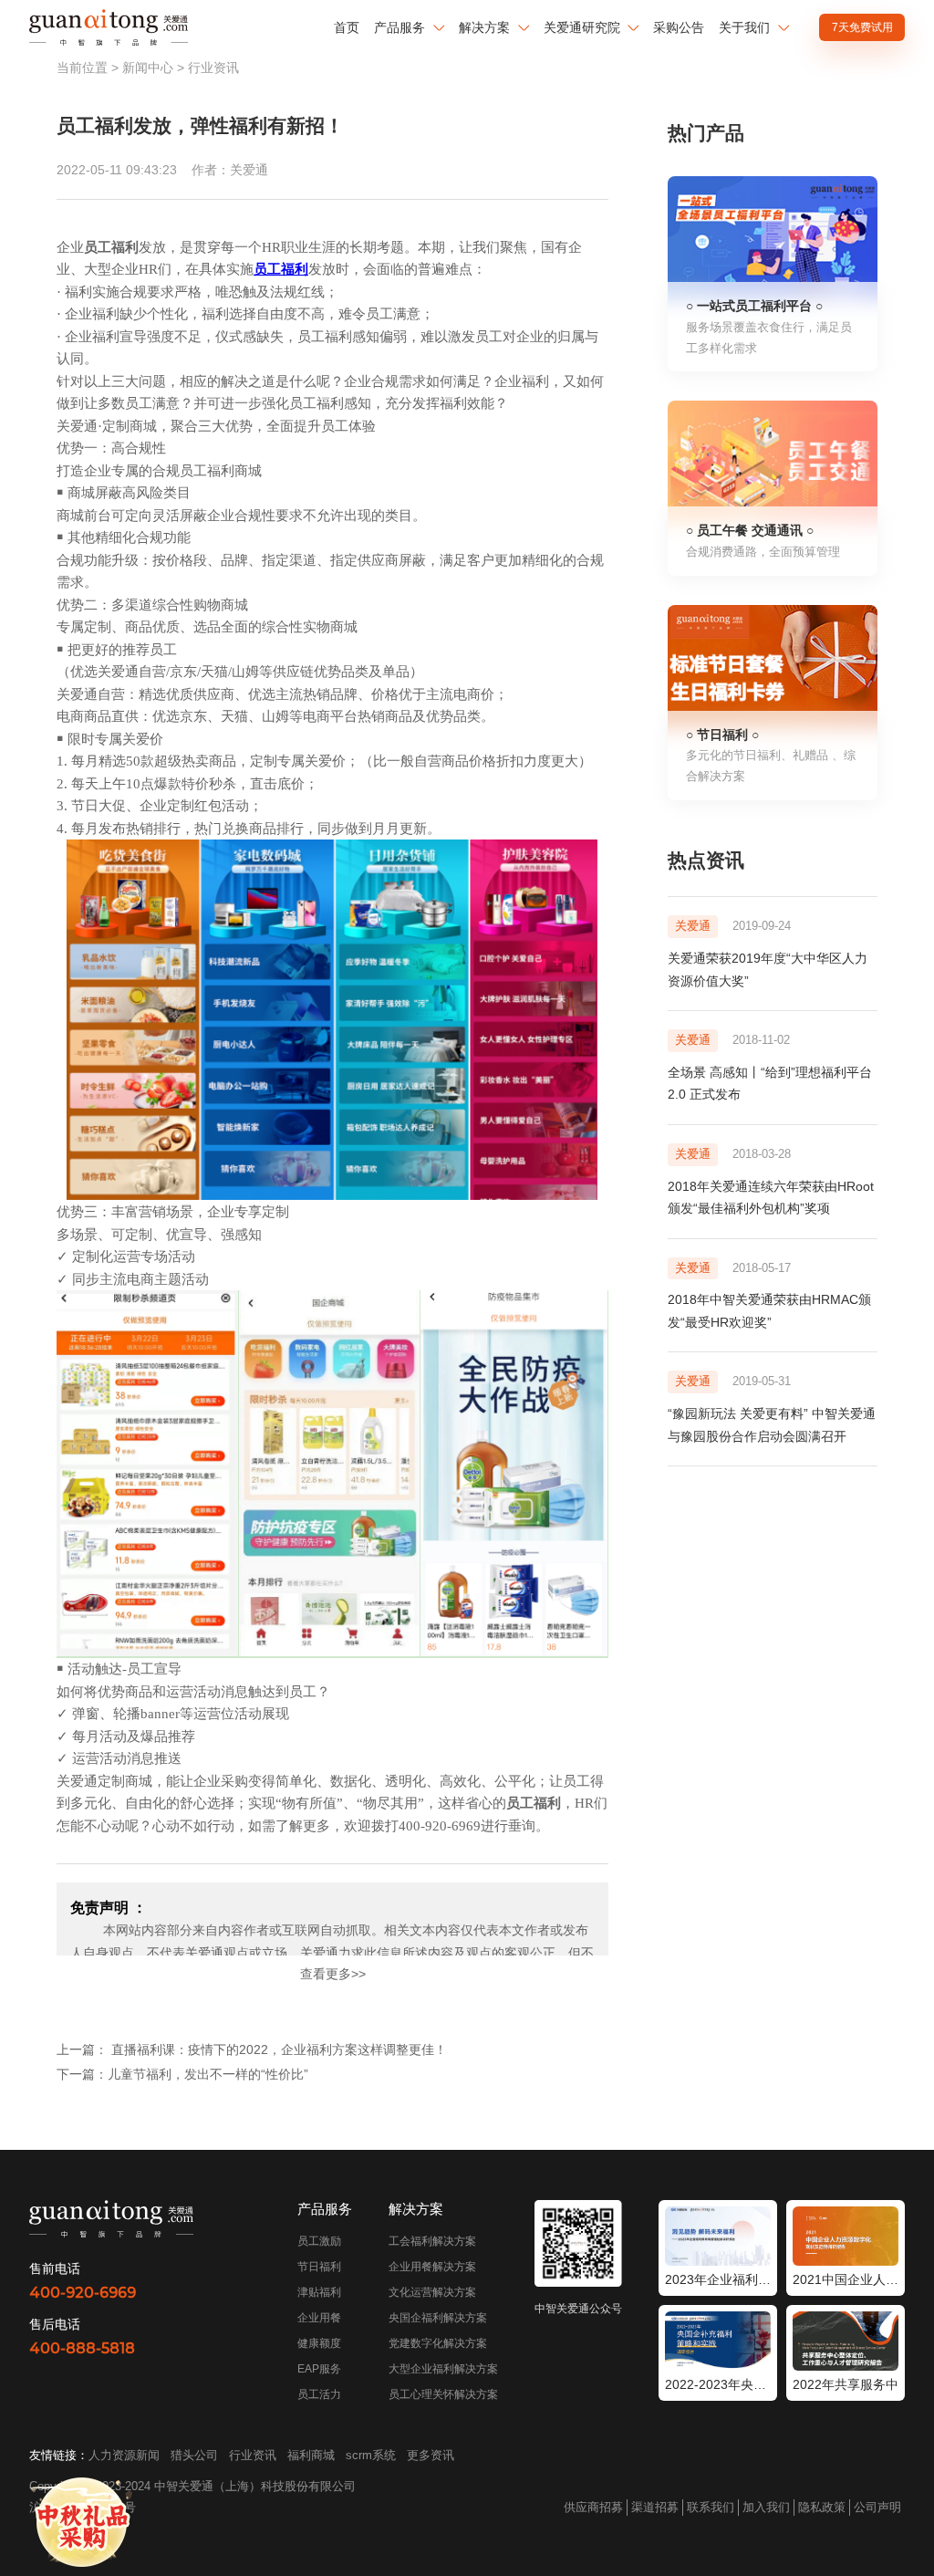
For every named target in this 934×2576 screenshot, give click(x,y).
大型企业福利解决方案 (443, 2369)
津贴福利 (319, 2292)
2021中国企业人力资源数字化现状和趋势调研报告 (846, 2279)
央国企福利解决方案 (438, 2318)
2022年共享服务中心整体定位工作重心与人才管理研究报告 (846, 2384)
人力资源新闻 (124, 2455)
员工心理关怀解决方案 (443, 2394)
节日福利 (319, 2267)
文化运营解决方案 (432, 2292)
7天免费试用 (862, 27)
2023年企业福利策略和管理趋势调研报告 (718, 2279)
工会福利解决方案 (432, 2241)
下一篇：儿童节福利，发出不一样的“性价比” (182, 2074)
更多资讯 (431, 2455)
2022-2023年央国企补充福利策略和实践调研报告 (718, 2384)
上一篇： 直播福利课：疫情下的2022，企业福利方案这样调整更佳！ (252, 2049)
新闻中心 (148, 68)
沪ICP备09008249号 (83, 2507)
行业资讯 (213, 68)
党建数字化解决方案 (438, 2343)
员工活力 (319, 2394)
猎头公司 (194, 2455)
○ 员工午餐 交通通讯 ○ (750, 530)
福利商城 (311, 2455)
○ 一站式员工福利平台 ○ (754, 306)
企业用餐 (319, 2318)
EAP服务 (319, 2369)
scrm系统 (371, 2455)
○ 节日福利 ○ (722, 735)
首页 (347, 27)
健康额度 (319, 2343)
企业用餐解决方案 (432, 2267)
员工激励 (319, 2241)
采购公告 (679, 27)
